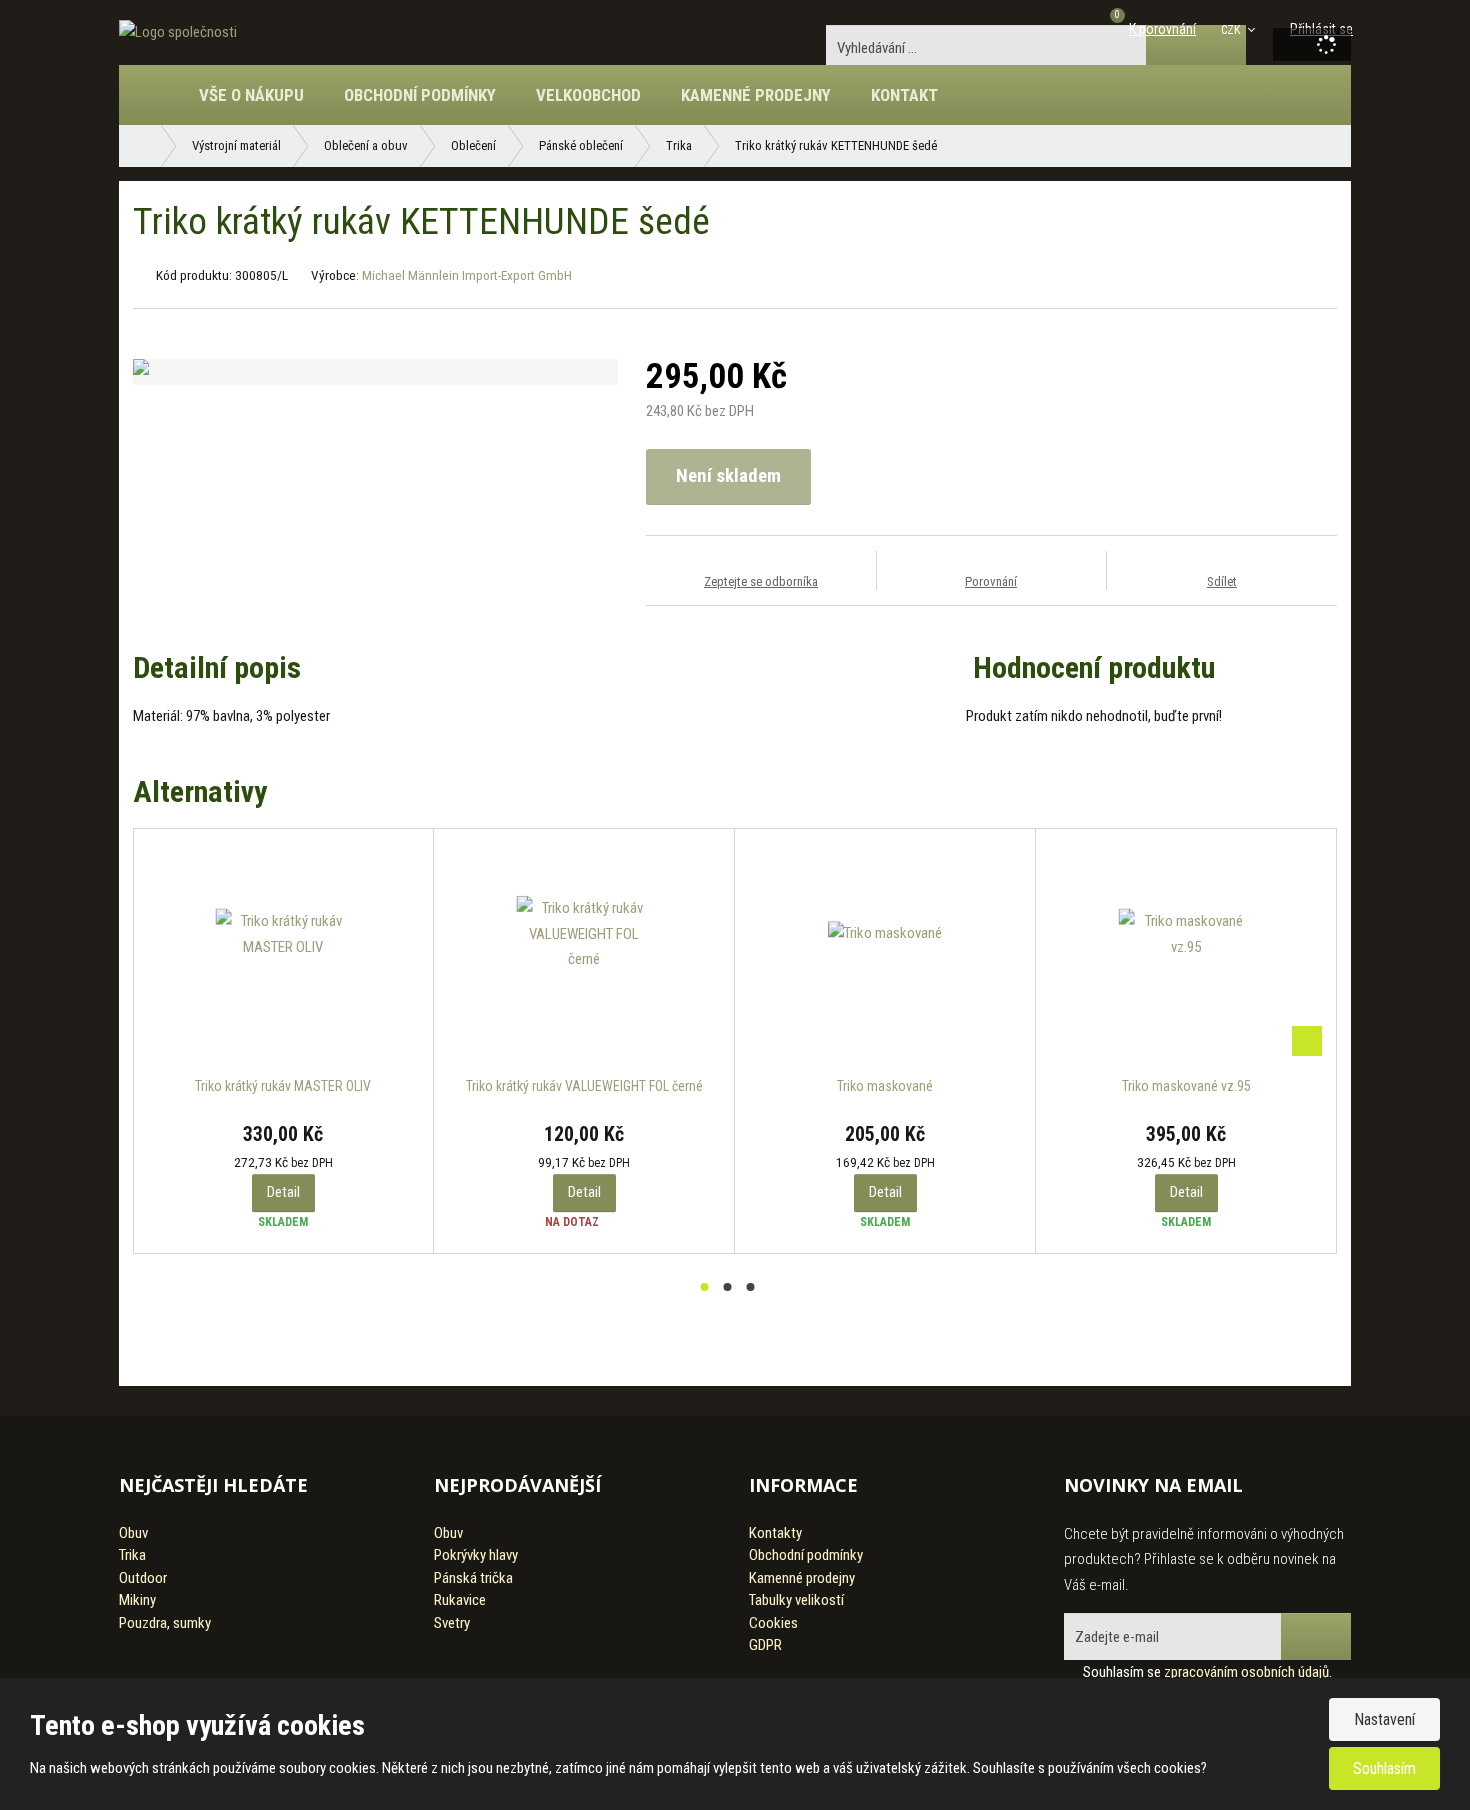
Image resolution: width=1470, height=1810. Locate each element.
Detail (283, 1192)
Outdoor (143, 1578)
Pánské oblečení (581, 145)
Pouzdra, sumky (165, 1623)
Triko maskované (885, 1086)
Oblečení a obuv (366, 145)
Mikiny (137, 1600)
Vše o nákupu (251, 95)
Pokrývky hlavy (476, 1555)
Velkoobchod (588, 95)
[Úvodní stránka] (178, 32)
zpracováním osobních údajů (1246, 1672)
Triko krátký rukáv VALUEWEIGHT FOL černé (584, 1086)
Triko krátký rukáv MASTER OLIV (283, 1086)
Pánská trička (473, 1578)
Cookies (773, 1623)
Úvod (164, 105)
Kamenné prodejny (756, 95)
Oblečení (473, 145)
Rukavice (460, 1600)
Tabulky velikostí (796, 1600)
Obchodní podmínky (420, 95)
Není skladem (728, 476)
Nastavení (1384, 1719)
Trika (679, 145)
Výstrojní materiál (236, 145)
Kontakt (904, 95)
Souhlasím (1384, 1768)
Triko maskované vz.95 (1186, 1086)
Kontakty (775, 1533)
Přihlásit (1316, 1636)
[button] (1239, 30)
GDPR (765, 1645)
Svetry (452, 1623)
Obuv (133, 1533)
